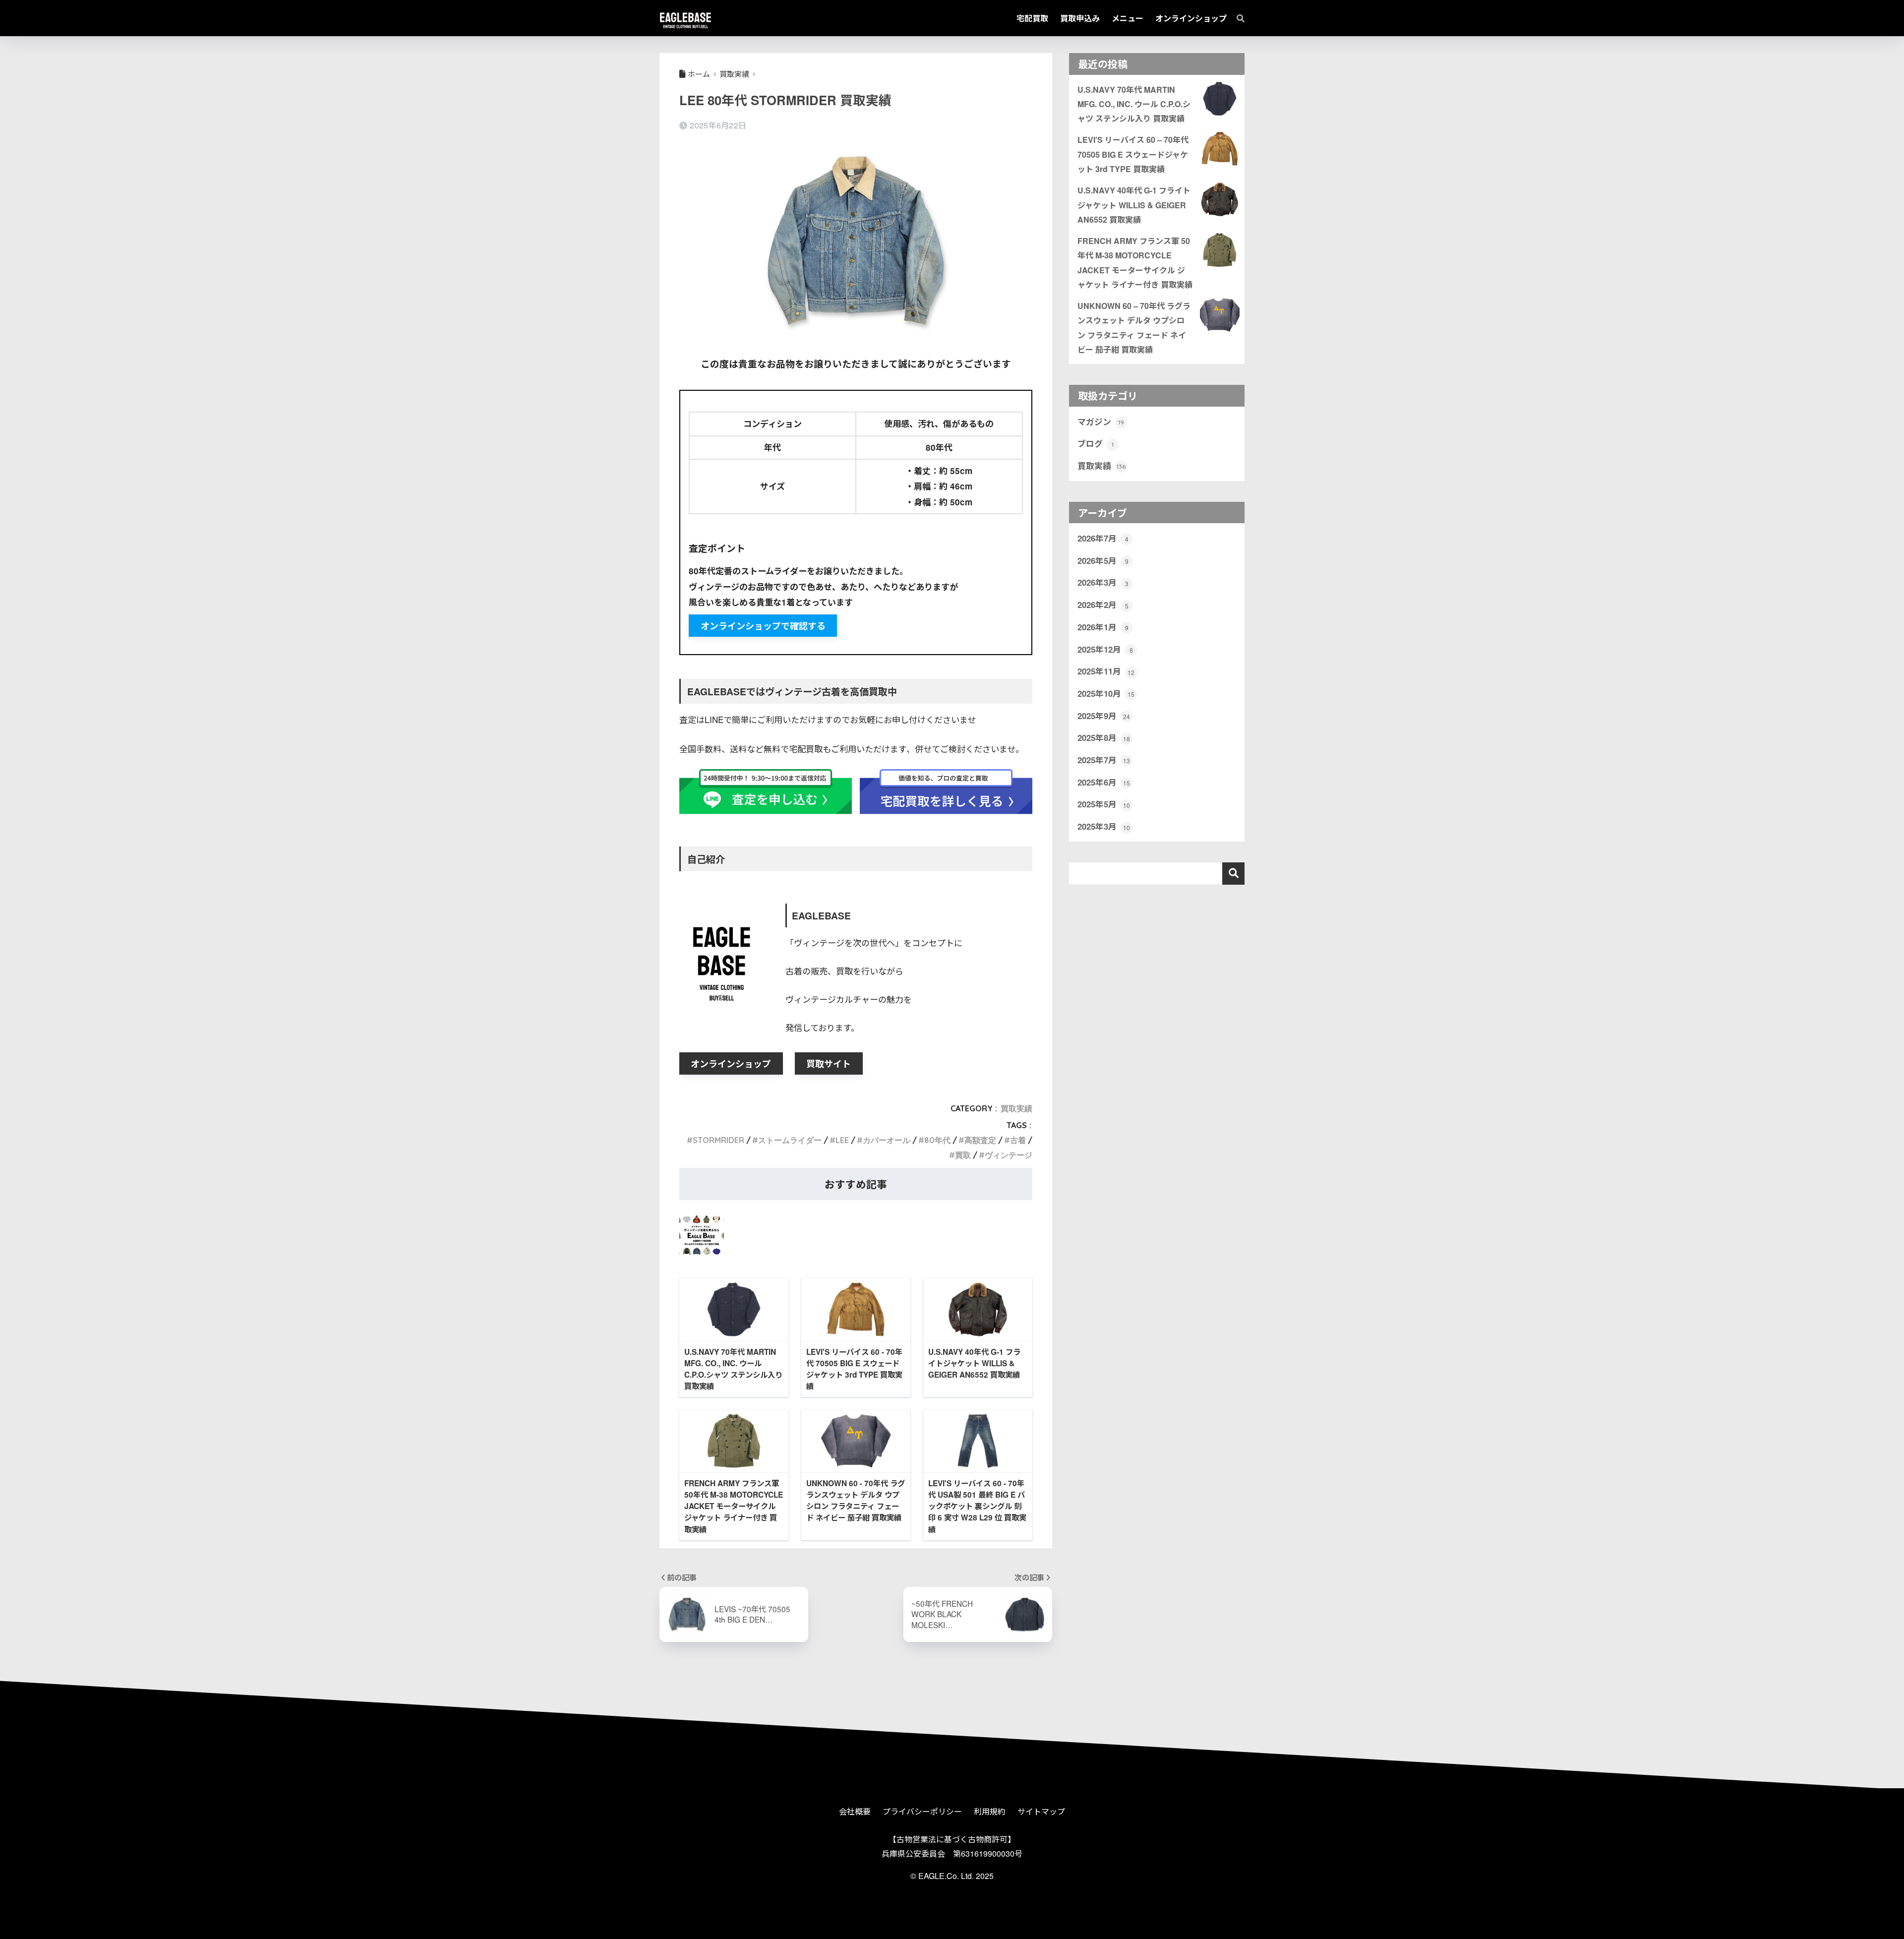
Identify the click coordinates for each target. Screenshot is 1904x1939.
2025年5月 (1104, 804)
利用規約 (990, 1811)
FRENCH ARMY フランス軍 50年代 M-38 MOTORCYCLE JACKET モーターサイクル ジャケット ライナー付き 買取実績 (1135, 263)
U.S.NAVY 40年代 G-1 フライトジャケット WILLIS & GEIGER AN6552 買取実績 (1134, 205)
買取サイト (829, 1064)
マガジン (1101, 422)
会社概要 (855, 1811)
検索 (1233, 874)
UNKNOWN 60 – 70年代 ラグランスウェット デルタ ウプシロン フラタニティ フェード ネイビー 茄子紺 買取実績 (1134, 328)
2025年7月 (1104, 760)
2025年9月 (1104, 716)
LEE (842, 1140)
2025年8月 (1104, 737)
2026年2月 (1103, 605)
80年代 (937, 1140)
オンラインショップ (731, 1064)
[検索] (1236, 18)
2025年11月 (1106, 671)
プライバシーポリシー (922, 1811)
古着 (1018, 1140)
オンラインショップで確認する (763, 626)
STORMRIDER (718, 1140)
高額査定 (980, 1140)
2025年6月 (1104, 782)
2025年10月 (1106, 693)
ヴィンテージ (1009, 1155)
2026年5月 (1103, 560)
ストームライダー (790, 1140)
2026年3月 (1103, 582)
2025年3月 (1104, 826)
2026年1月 (1103, 627)
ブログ (1096, 443)
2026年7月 (1103, 538)
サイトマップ (1041, 1811)
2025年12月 (1105, 649)
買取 (963, 1155)
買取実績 (1016, 1108)
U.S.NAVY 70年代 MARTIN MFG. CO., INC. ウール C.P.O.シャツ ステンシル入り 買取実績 (1134, 104)
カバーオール (887, 1140)
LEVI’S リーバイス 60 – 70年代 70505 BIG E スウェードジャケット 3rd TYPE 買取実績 (1133, 154)
